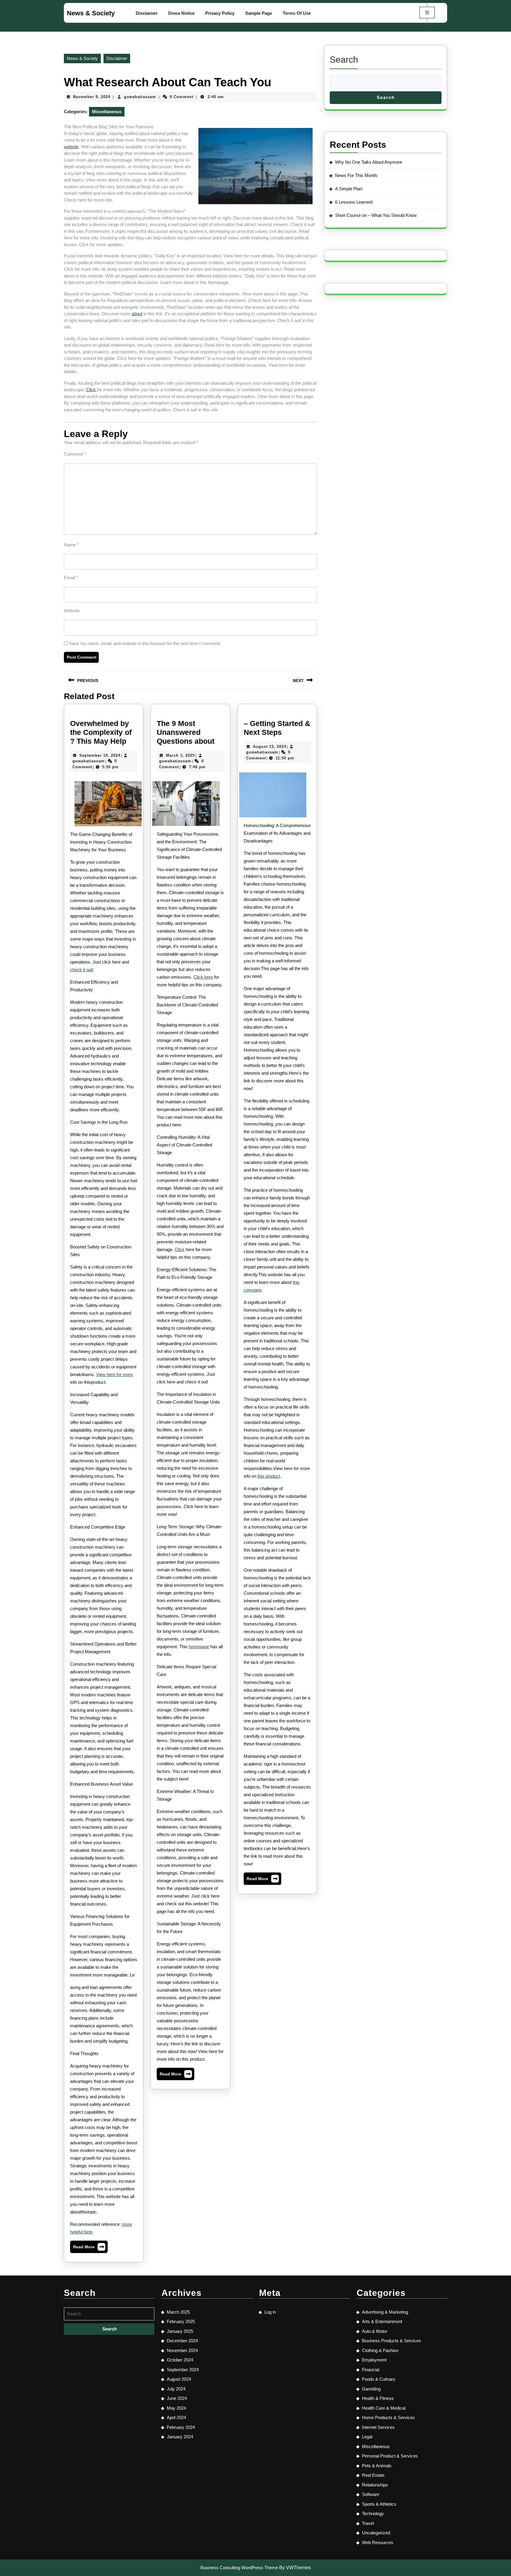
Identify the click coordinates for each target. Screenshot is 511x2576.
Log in (270, 2312)
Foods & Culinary (379, 2379)
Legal (367, 2437)
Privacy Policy (220, 13)
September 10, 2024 (100, 755)
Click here (203, 977)
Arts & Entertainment (382, 2321)
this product (269, 1476)
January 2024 (180, 2437)
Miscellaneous (107, 112)
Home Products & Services (388, 2417)
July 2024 (176, 2389)
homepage (199, 1647)
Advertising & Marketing (385, 2312)
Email (71, 578)
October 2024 (180, 2360)
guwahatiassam (140, 97)
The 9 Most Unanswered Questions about (186, 732)
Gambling (371, 2389)
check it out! (82, 970)
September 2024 (183, 2370)
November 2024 (182, 2350)
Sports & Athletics (379, 2504)
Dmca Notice (181, 13)
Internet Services (378, 2427)
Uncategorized (376, 2533)
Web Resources (378, 2542)
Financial (371, 2370)
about (137, 314)
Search (344, 60)
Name (71, 545)
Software (371, 2494)
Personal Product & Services (390, 2456)
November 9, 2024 (92, 97)
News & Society (91, 13)
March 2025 (178, 2312)
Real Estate (373, 2475)
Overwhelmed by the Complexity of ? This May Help (101, 732)
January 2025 (180, 2331)
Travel (368, 2523)
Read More (89, 2248)
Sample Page (259, 13)
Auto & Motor (375, 2331)
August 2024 (179, 2379)
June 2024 (177, 2398)
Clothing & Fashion (380, 2350)
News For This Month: (356, 175)
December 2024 (182, 2341)
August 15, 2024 (270, 747)
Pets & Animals (377, 2466)
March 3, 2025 (180, 755)
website (71, 147)
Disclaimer (147, 13)
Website (72, 611)
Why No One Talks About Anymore (369, 162)
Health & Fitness (378, 2398)
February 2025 (181, 2321)
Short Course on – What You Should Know (376, 215)
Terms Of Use (297, 13)
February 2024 (181, 2427)
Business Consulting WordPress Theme (239, 2568)
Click (92, 390)
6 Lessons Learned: (354, 202)
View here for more (114, 1374)
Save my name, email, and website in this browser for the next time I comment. (145, 643)
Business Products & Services (392, 2341)
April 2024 (176, 2417)
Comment (75, 454)
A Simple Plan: (349, 189)
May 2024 (176, 2408)
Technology (373, 2514)
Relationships (375, 2485)
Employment (374, 2360)
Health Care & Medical (384, 2408)
